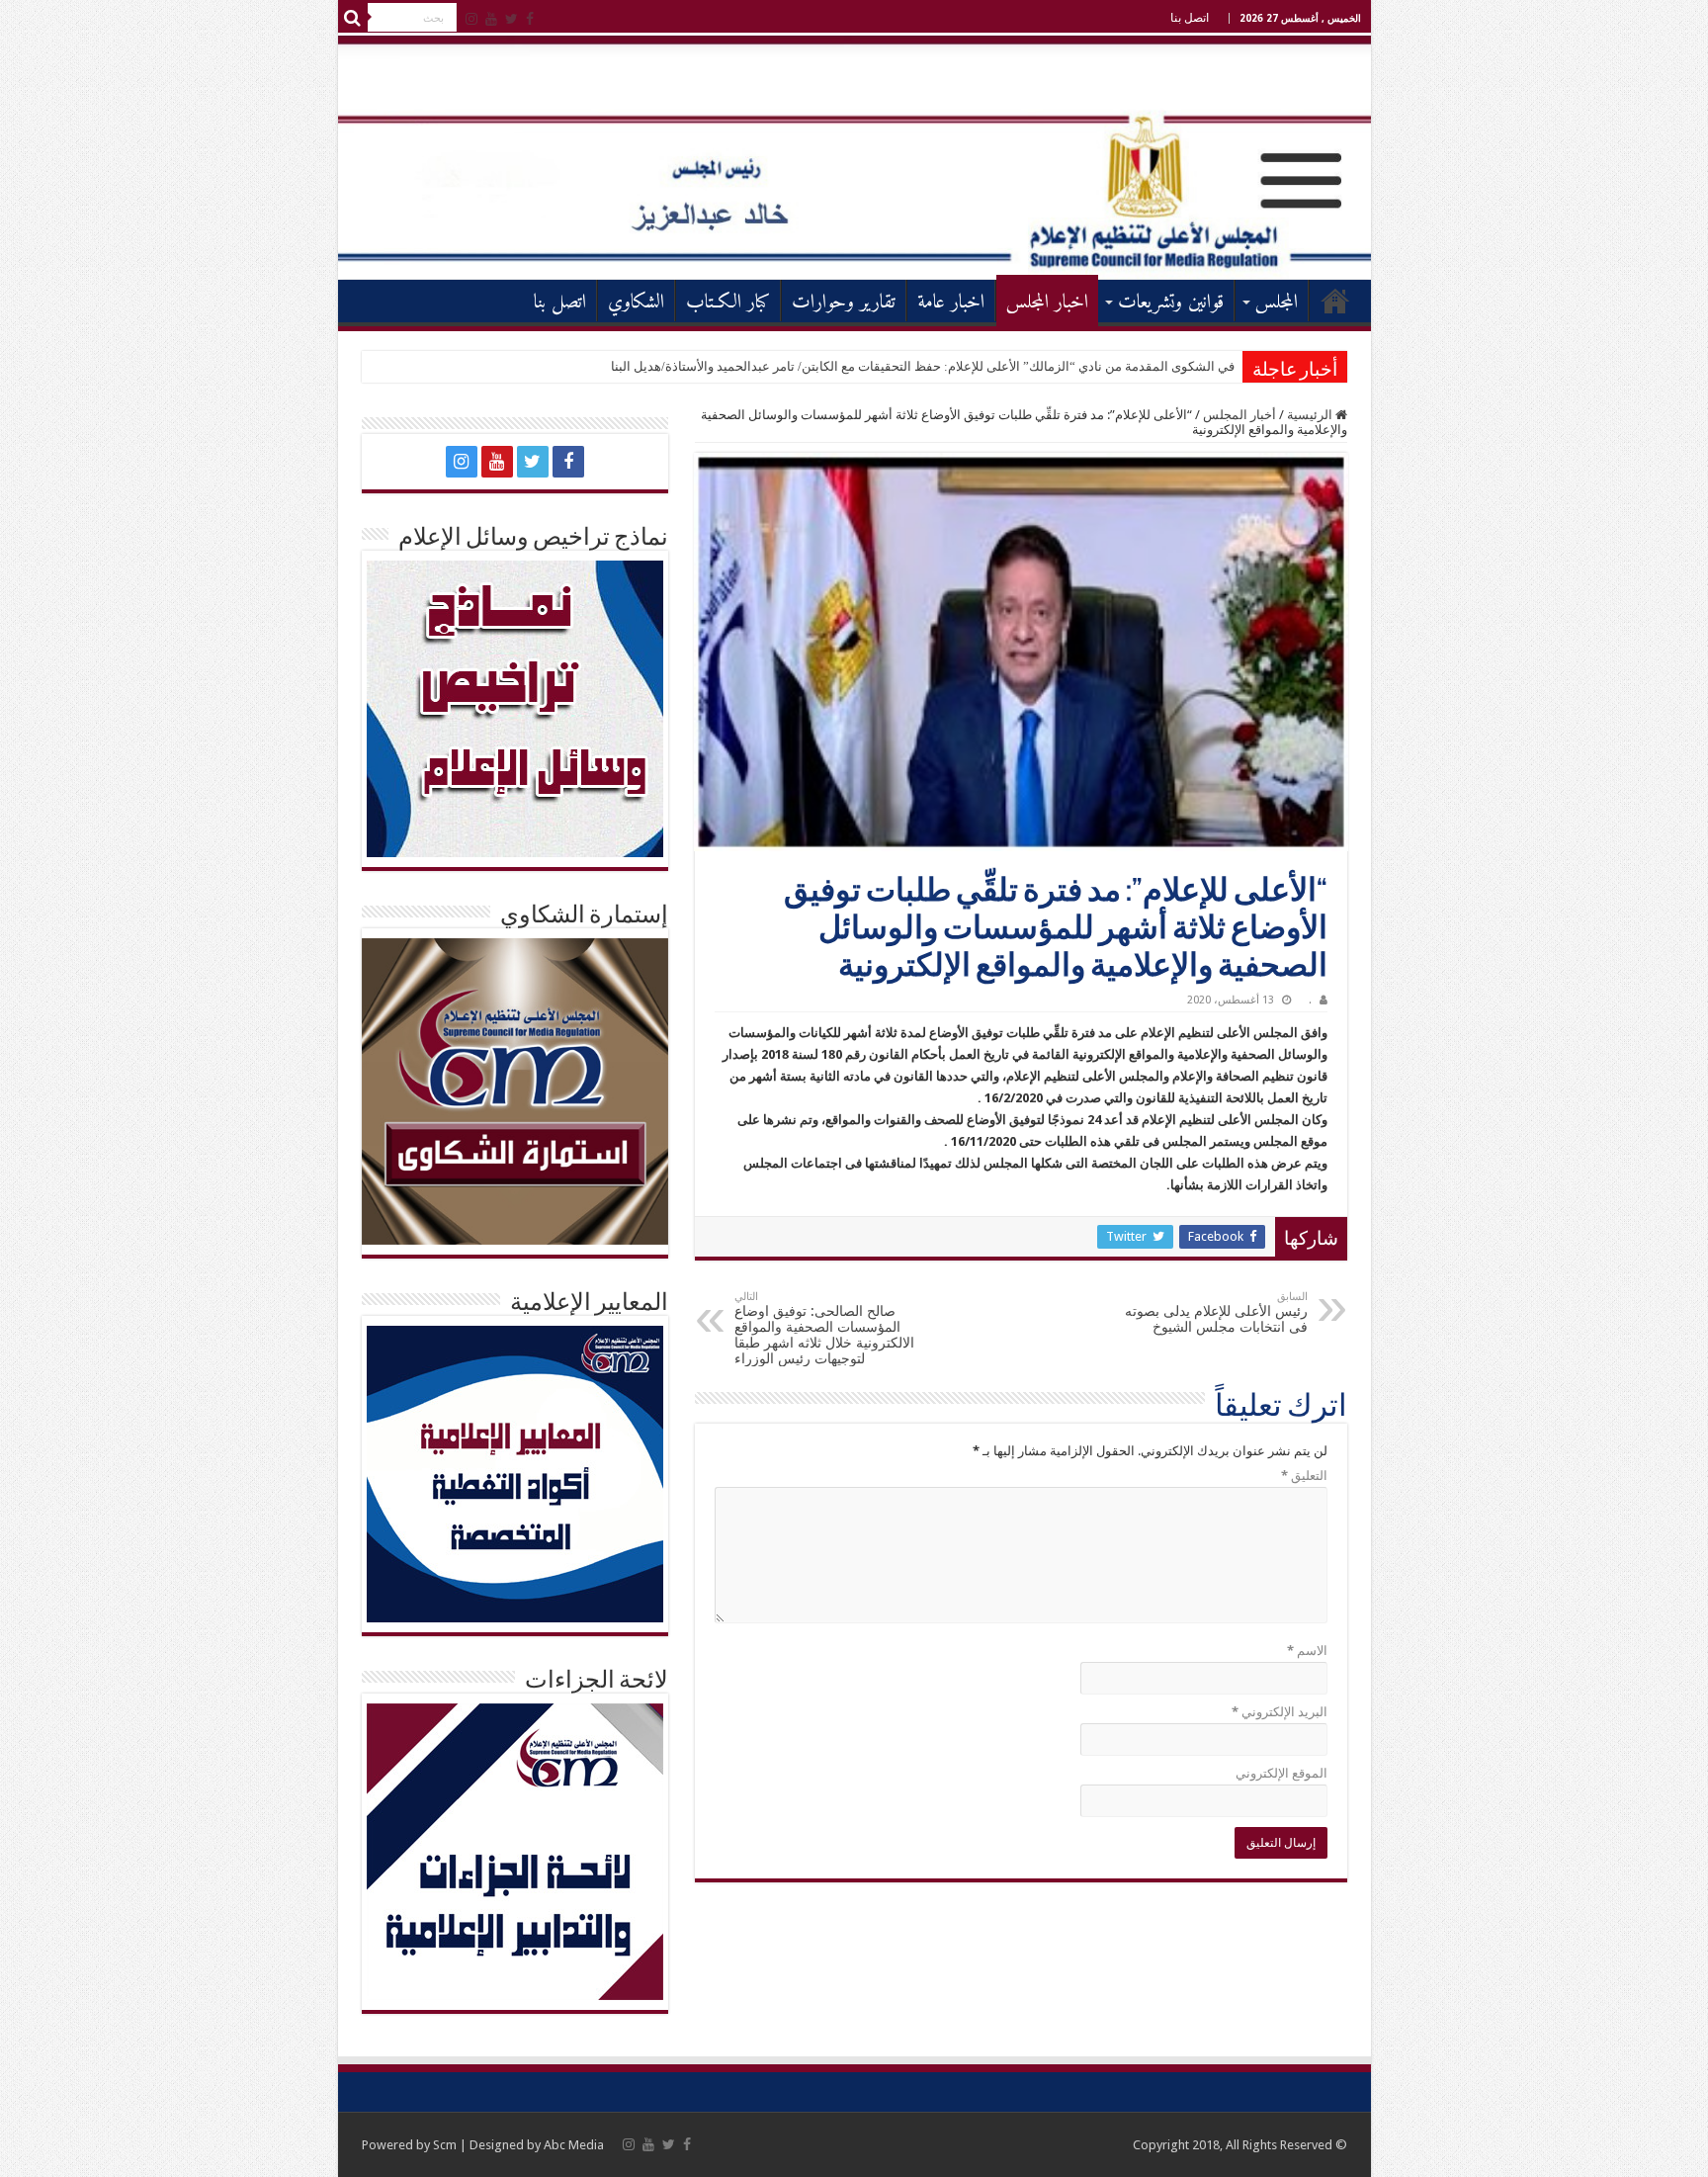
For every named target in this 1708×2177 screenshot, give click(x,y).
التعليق (1304, 1476)
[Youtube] (491, 19)
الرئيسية (1335, 301)
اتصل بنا (1190, 18)
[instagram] (471, 19)
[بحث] (353, 18)
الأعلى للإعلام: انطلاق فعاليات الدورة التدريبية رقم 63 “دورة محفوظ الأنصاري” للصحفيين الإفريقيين (973, 366)
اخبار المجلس (1047, 303)
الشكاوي (636, 303)
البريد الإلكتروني (1280, 1712)
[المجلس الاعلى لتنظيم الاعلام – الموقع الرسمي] (854, 157)
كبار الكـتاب (728, 303)
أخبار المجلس (1239, 415)
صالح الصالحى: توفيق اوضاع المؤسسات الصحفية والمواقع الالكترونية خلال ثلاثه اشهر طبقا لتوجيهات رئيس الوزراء (824, 1328)
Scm (445, 2145)
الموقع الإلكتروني (1281, 1773)
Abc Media (574, 2145)
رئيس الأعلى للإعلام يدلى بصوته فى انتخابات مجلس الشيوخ (1216, 1312)
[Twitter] (512, 19)
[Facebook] (530, 19)
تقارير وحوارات (844, 303)
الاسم (1307, 1651)
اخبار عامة (951, 303)
